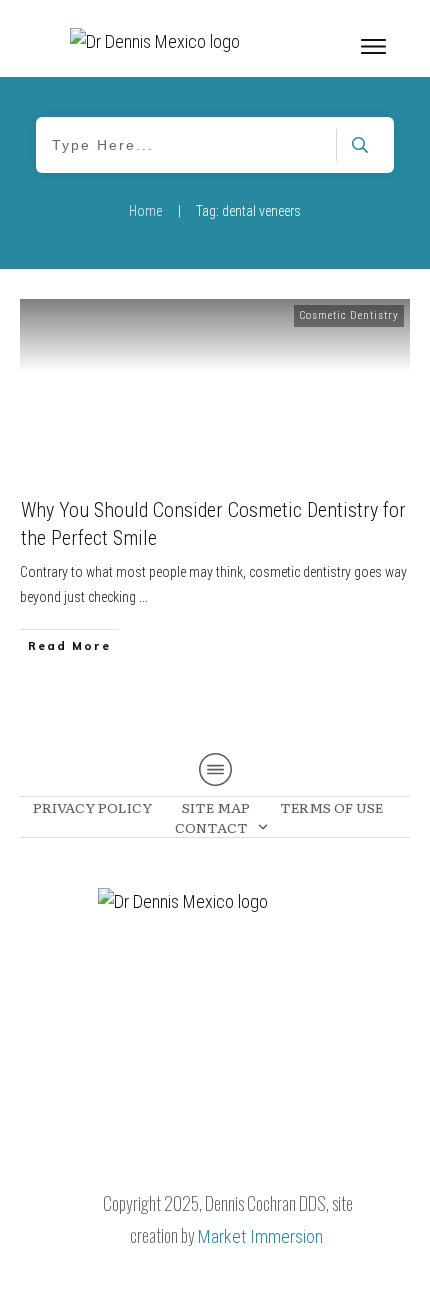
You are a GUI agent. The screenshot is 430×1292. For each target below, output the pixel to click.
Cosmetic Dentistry (349, 315)
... (143, 597)
